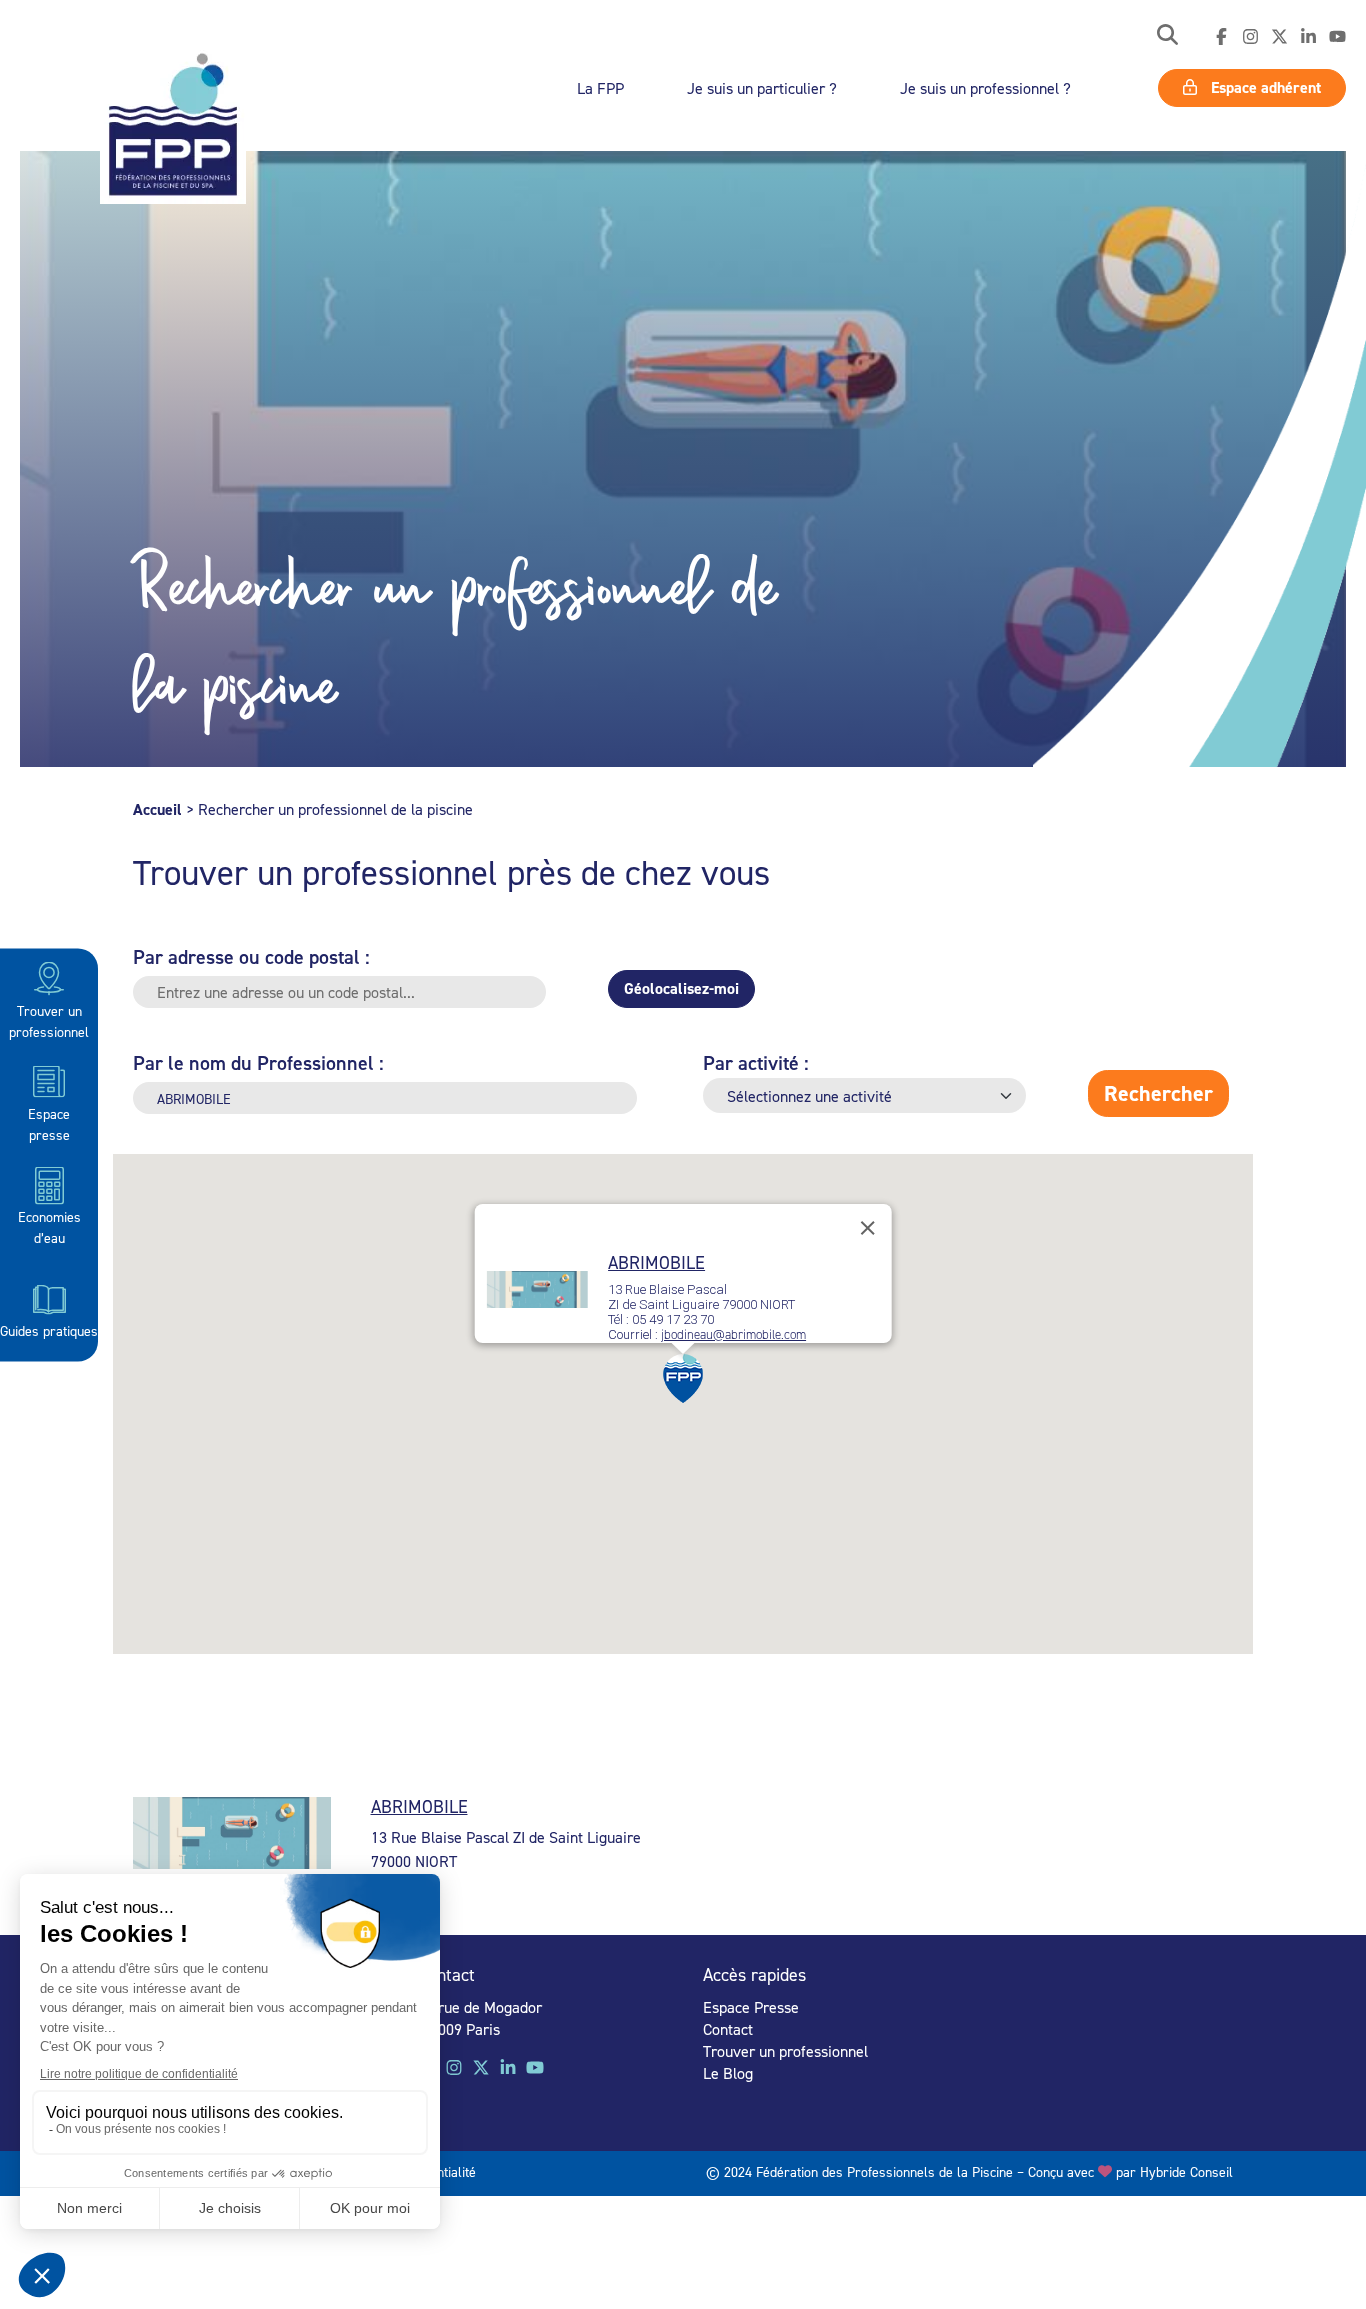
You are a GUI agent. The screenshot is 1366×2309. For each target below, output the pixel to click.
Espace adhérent (1264, 87)
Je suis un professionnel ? (985, 88)
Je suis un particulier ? (762, 88)
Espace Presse (751, 2007)
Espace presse (49, 1123)
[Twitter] (1279, 37)
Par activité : (756, 1062)
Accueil (157, 809)
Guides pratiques (49, 1329)
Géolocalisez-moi (681, 988)
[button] (1167, 36)
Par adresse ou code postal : (251, 956)
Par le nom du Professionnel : (258, 1062)
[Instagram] (1250, 37)
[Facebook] (1221, 37)
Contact (728, 2029)
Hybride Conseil (1186, 2171)
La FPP (600, 88)
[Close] (867, 1228)
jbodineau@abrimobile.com (733, 1335)
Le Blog (728, 2073)
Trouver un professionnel (49, 1020)
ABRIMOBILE (656, 1262)
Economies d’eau (49, 1227)
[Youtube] (1337, 37)
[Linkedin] (1308, 37)
